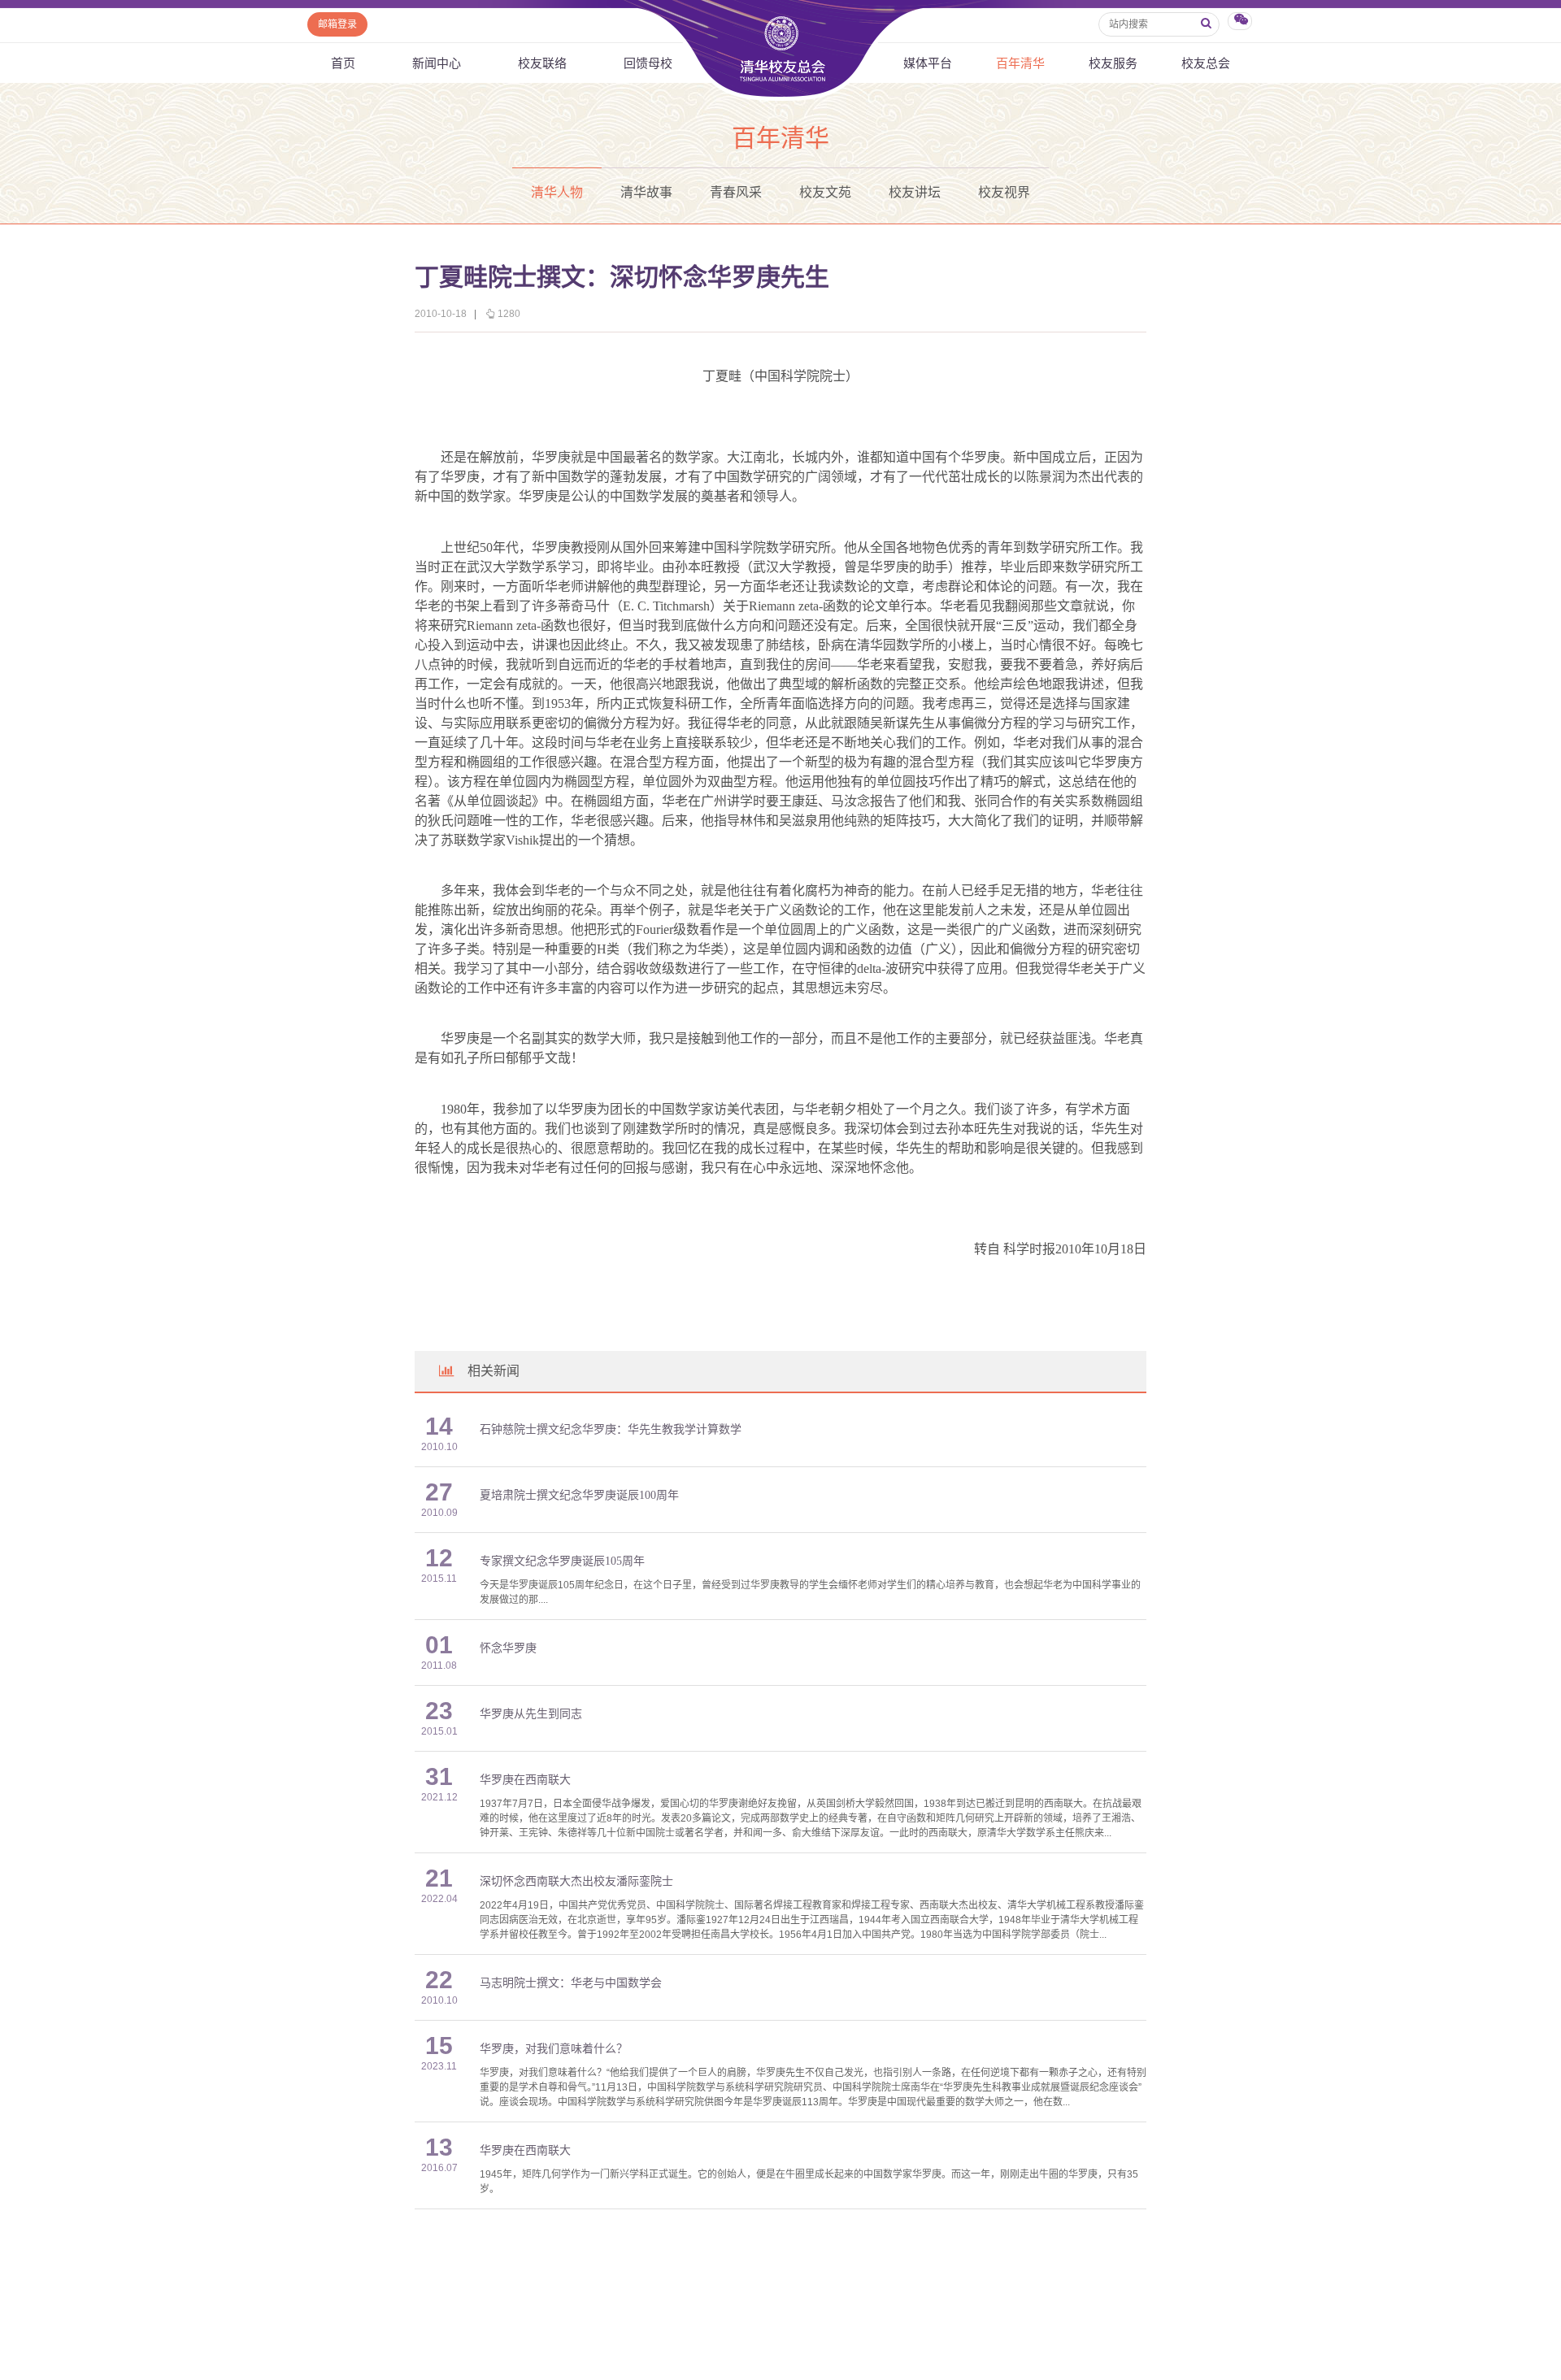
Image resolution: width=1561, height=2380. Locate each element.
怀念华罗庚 (508, 1648)
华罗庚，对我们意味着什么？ (554, 2049)
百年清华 (1020, 63)
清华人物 (557, 192)
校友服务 (1113, 63)
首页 (343, 63)
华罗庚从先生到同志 (531, 1714)
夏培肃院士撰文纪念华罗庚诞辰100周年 (579, 1495)
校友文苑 (825, 192)
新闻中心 (437, 63)
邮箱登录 (337, 24)
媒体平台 (928, 63)
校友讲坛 (915, 192)
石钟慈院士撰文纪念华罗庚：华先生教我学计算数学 (611, 1429)
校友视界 (1004, 192)
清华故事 (646, 192)
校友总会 (1206, 63)
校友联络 (542, 63)
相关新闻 (494, 1371)
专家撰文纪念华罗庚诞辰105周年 (562, 1561)
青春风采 (736, 192)
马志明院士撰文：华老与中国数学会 (571, 1983)
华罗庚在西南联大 (525, 1780)
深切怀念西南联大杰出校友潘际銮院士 (576, 1881)
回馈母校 (648, 63)
